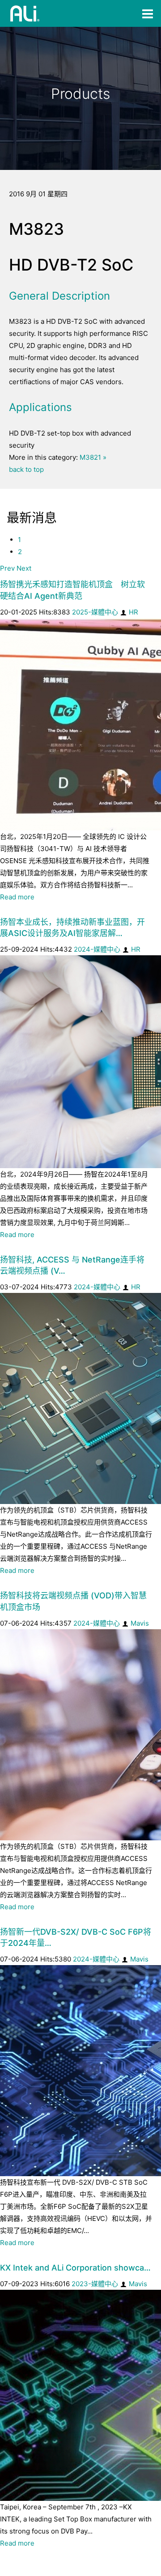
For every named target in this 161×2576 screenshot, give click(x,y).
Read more (17, 897)
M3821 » (93, 457)
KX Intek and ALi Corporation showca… (75, 2268)
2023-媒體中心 (95, 2284)
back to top (26, 469)
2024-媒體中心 (97, 949)
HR (133, 612)
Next (24, 568)
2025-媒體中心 (95, 612)
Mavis (140, 1623)
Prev (7, 568)
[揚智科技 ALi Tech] (25, 13)
